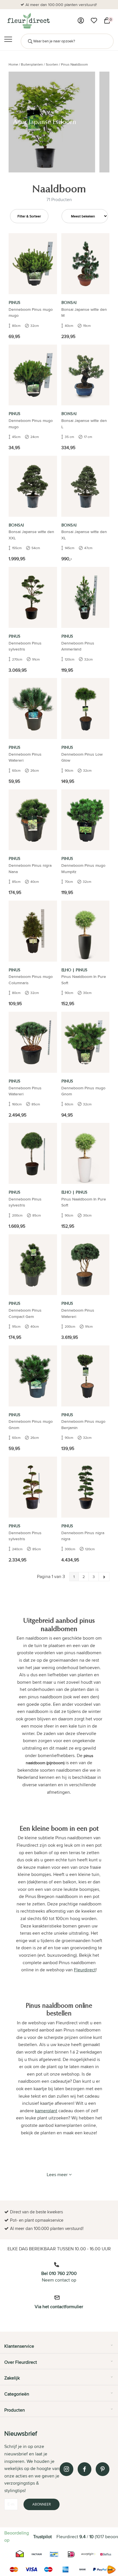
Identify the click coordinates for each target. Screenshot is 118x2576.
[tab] (59, 2348)
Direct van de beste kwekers (61, 5)
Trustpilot (43, 2537)
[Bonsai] (85, 264)
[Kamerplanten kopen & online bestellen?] (28, 21)
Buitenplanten (32, 64)
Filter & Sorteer (29, 216)
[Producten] (81, 21)
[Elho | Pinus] (85, 931)
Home (13, 64)
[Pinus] (33, 264)
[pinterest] (103, 2469)
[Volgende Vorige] (104, 1577)
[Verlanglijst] (94, 21)
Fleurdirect (85, 1970)
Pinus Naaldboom (74, 64)
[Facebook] (84, 2469)
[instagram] (66, 2469)
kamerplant (46, 2111)
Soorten (52, 64)
